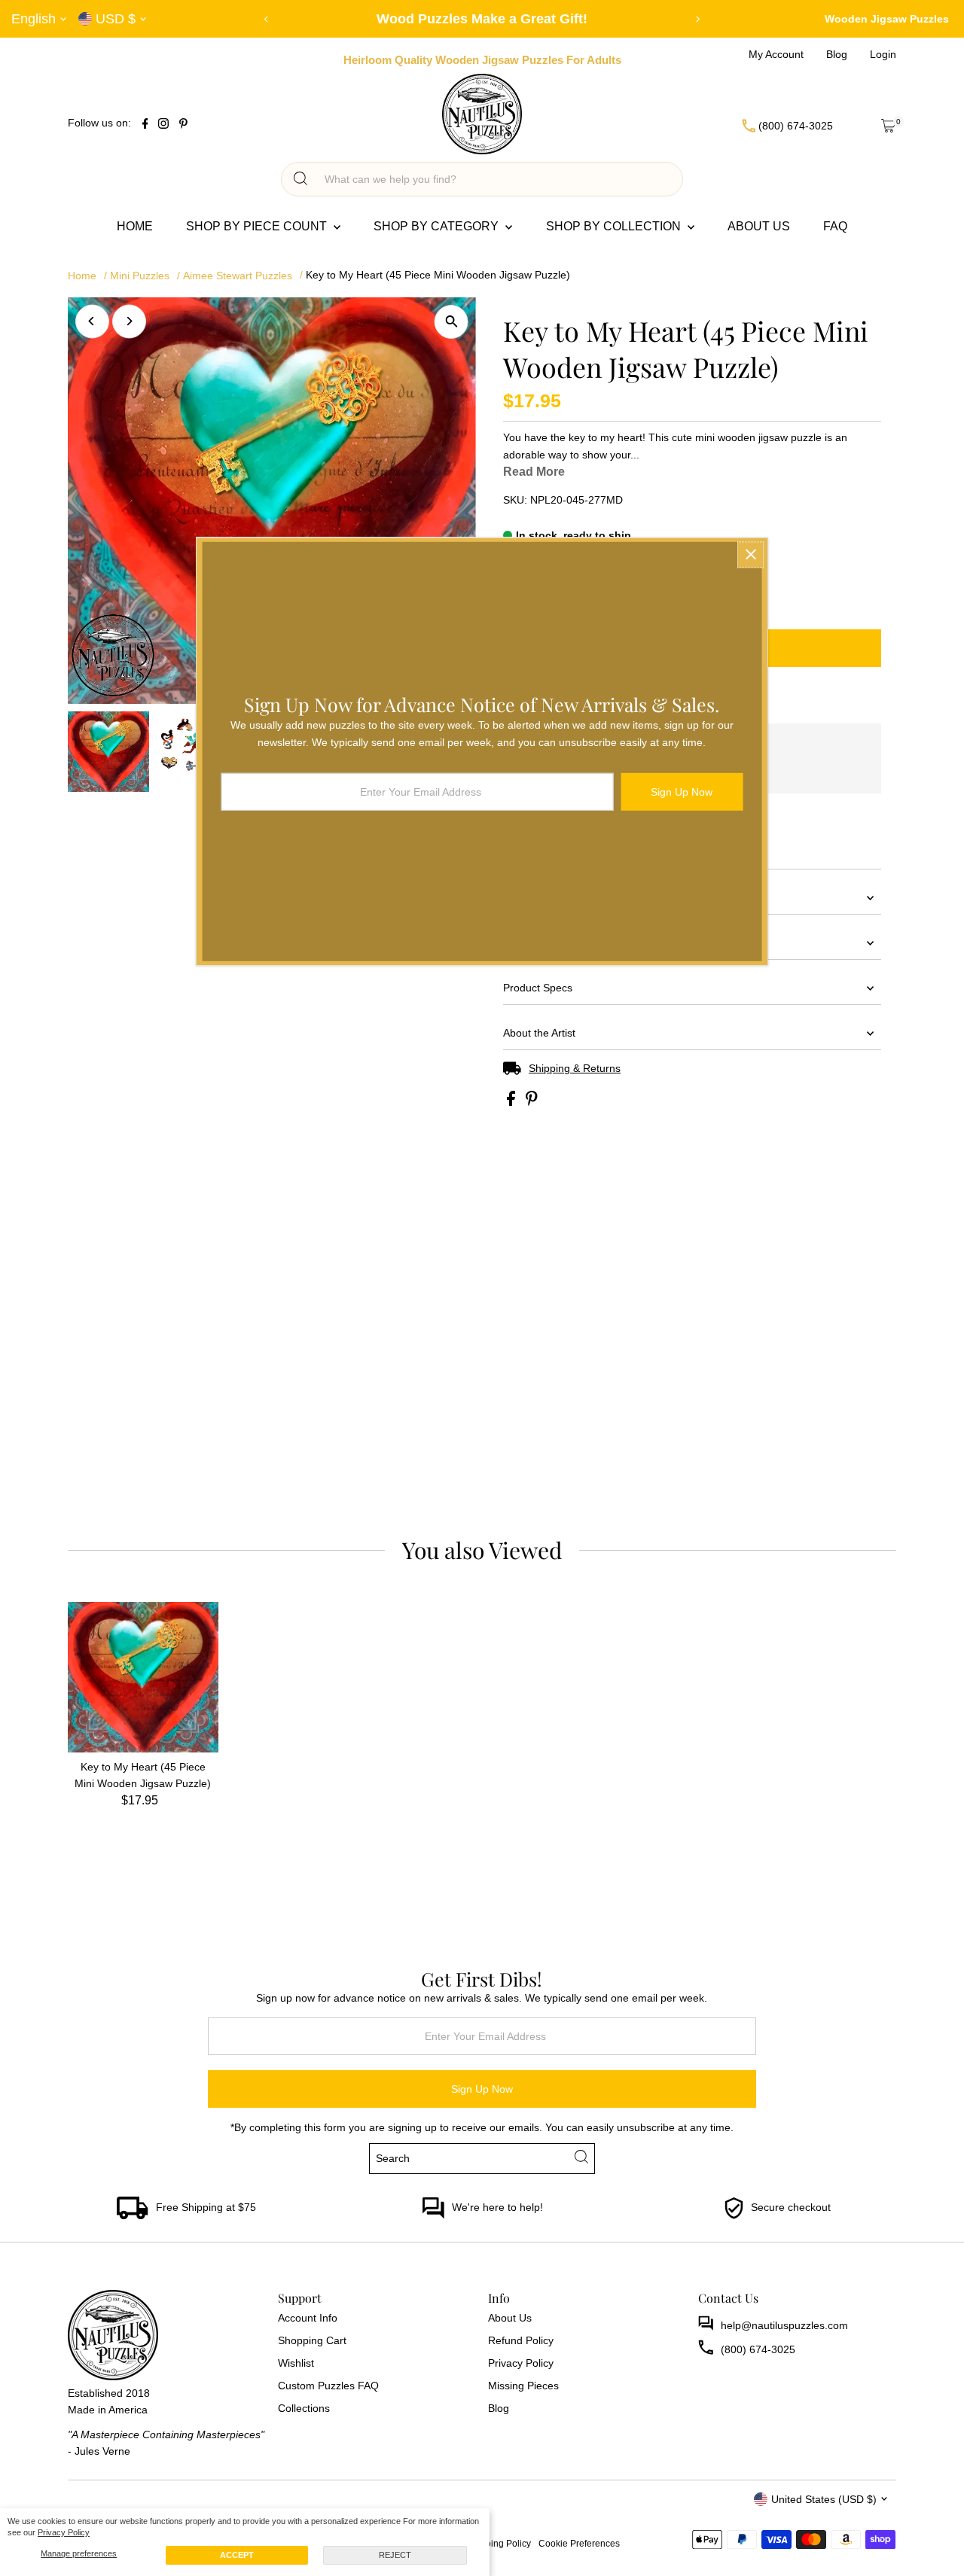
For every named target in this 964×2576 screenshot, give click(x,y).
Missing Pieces (523, 2386)
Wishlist (296, 2363)
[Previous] (267, 19)
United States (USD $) (824, 2499)
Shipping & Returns (575, 1068)
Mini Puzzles (140, 276)
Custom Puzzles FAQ (328, 2386)
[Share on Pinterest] (532, 1102)
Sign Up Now (482, 2089)
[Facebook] (145, 125)
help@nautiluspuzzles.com (784, 2325)
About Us (759, 226)
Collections (304, 2408)
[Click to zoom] (451, 322)
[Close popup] (750, 554)
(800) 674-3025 (758, 2349)
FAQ (835, 226)
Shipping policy (499, 2543)
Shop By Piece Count (258, 226)
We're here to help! (497, 2207)
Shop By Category (438, 226)
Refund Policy (521, 2340)
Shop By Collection (615, 226)
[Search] (300, 179)
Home (135, 226)
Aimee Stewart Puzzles (238, 276)
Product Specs (538, 988)
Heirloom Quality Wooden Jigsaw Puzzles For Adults (482, 60)
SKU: (515, 500)
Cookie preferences (579, 2543)
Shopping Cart (312, 2340)
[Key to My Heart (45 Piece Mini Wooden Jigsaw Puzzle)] (143, 1677)
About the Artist (539, 1033)
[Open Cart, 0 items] (888, 126)
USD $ (116, 19)
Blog (499, 2408)
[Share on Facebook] (513, 1102)
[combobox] (495, 179)
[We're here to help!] (433, 2215)
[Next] (698, 19)
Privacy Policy (64, 2532)
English (34, 19)
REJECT (395, 2555)
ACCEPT (237, 2555)
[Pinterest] (183, 125)
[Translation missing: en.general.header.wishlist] (851, 126)
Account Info (308, 2318)
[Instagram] (163, 125)
